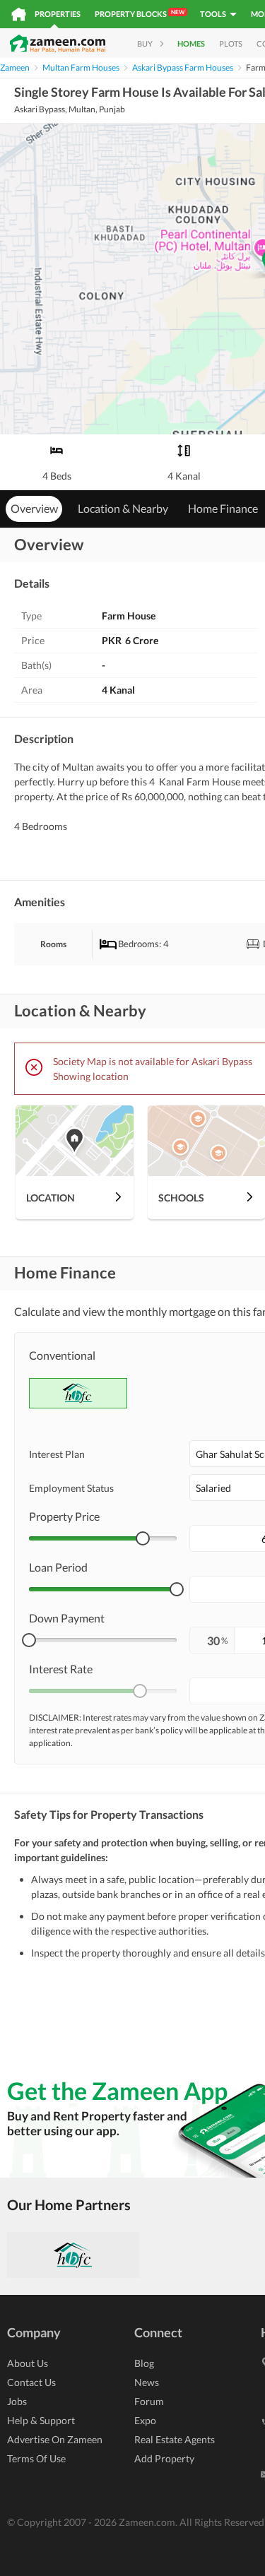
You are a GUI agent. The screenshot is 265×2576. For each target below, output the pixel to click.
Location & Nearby (123, 508)
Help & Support (41, 2420)
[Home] (19, 14)
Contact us (31, 2382)
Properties (58, 14)
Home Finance (223, 508)
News (147, 2382)
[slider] (143, 1538)
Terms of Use (36, 2458)
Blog (144, 2363)
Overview (34, 508)
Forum (149, 2401)
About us (28, 2363)
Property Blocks (140, 13)
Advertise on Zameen (55, 2439)
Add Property (164, 2458)
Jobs (17, 2401)
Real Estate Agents (175, 2439)
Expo (145, 2420)
